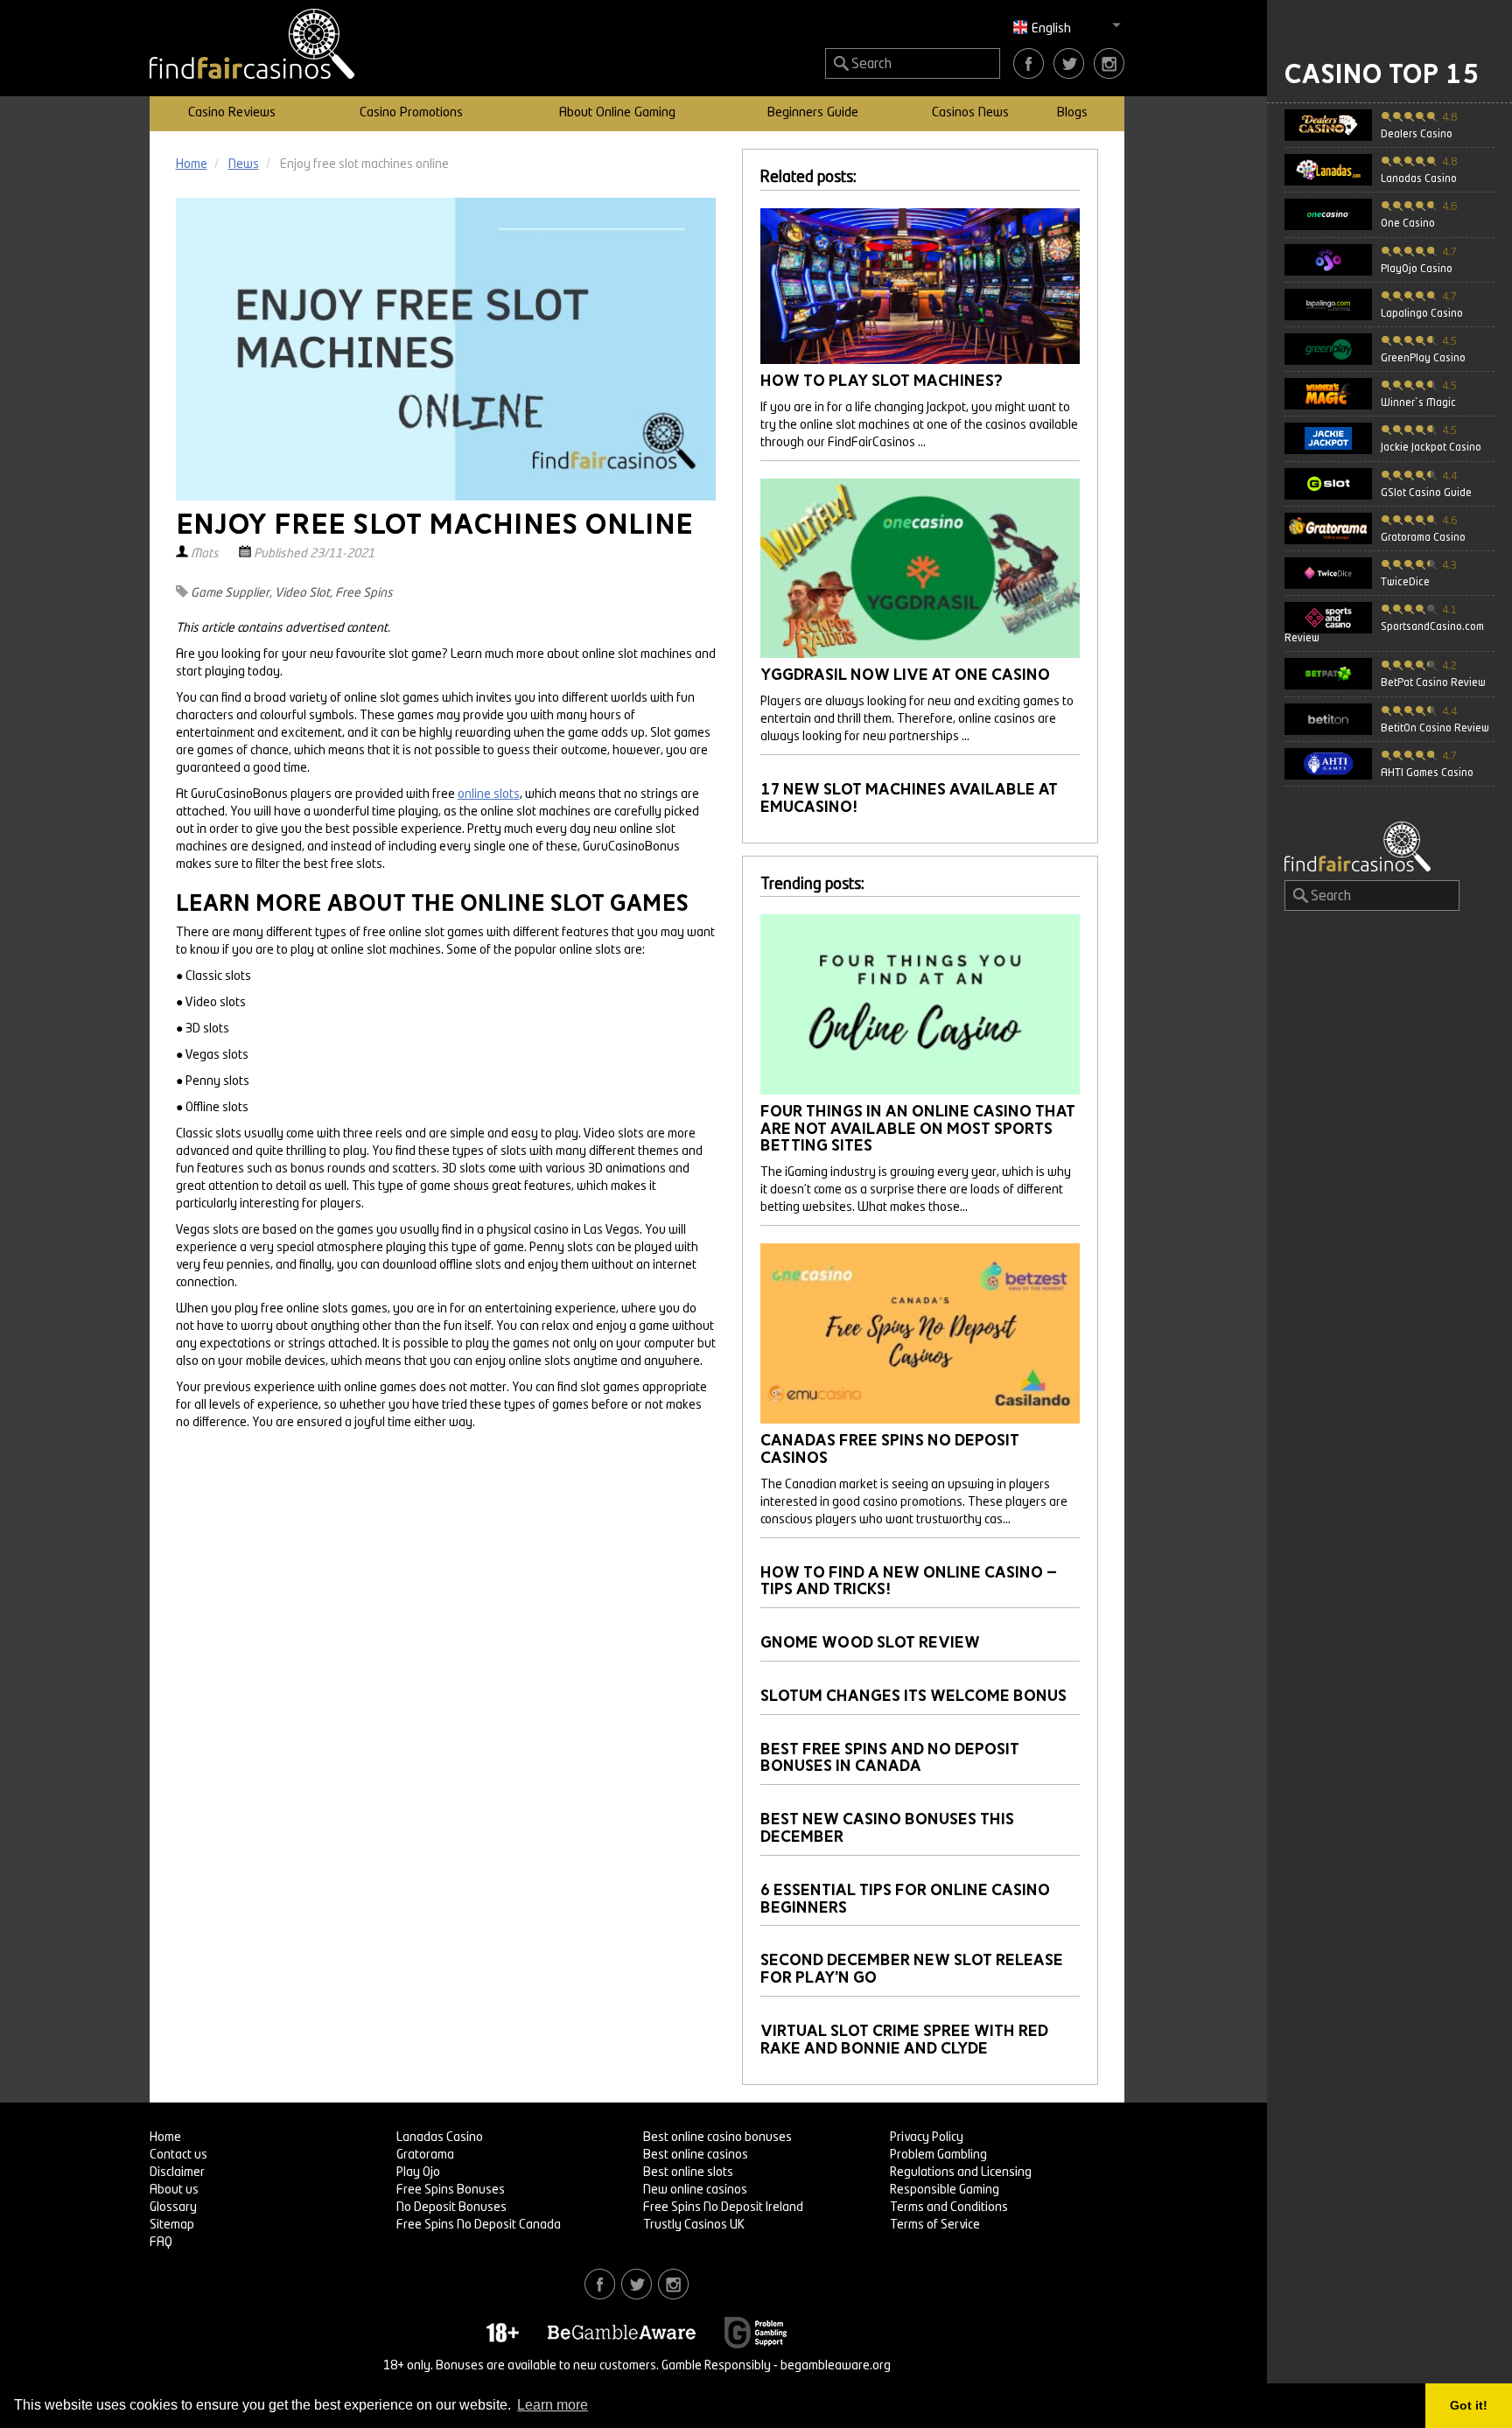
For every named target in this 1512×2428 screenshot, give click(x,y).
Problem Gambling (938, 2155)
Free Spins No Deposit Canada (479, 2225)
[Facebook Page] (1029, 63)
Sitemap (172, 2225)
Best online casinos (696, 2155)
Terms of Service (935, 2225)
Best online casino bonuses (717, 2138)
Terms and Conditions (949, 2208)
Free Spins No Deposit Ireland (723, 2208)
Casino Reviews (232, 113)
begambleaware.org (836, 2366)
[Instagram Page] (1109, 63)
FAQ (161, 2243)
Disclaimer (177, 2173)
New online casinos (695, 2190)
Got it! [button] (1469, 2405)
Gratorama (425, 2155)
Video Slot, (304, 593)
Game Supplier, (231, 593)
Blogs (1072, 113)
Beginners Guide (813, 113)
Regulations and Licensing (961, 2173)
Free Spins (364, 593)
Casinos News (970, 113)
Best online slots (688, 2173)
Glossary (173, 2208)
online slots (489, 794)
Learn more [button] (553, 2405)
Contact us (178, 2155)
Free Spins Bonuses (451, 2190)
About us (174, 2190)
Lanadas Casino (440, 2138)
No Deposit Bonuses (451, 2208)
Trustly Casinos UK (694, 2225)
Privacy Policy (927, 2138)
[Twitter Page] (1069, 63)
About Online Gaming (617, 113)
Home (165, 2138)
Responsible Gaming (945, 2190)
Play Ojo (418, 2173)
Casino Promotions (411, 113)
